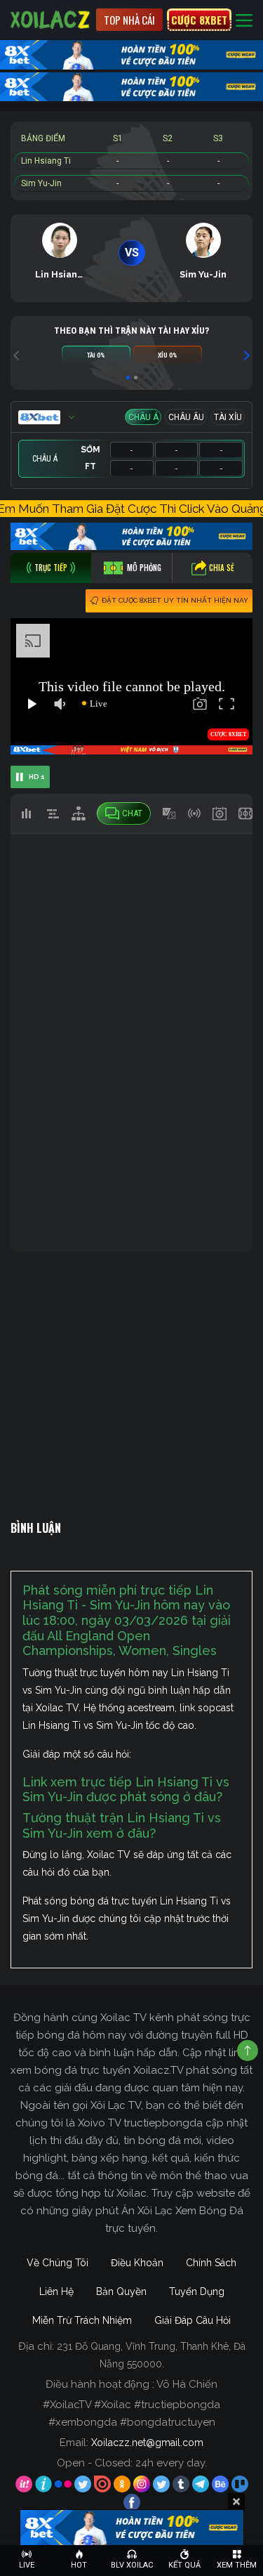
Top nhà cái (129, 20)
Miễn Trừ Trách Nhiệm (82, 2320)
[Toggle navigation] (244, 20)
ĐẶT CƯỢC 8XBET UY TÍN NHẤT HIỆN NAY (175, 600)
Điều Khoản (137, 2263)
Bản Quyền (121, 2291)
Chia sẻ (222, 568)
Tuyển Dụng (197, 2291)
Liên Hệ (56, 2291)
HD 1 (37, 777)
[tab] (51, 568)
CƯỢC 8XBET (199, 20)
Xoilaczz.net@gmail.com (147, 2443)
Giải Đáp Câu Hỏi (193, 2320)
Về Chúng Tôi (58, 2263)
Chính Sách (211, 2263)
